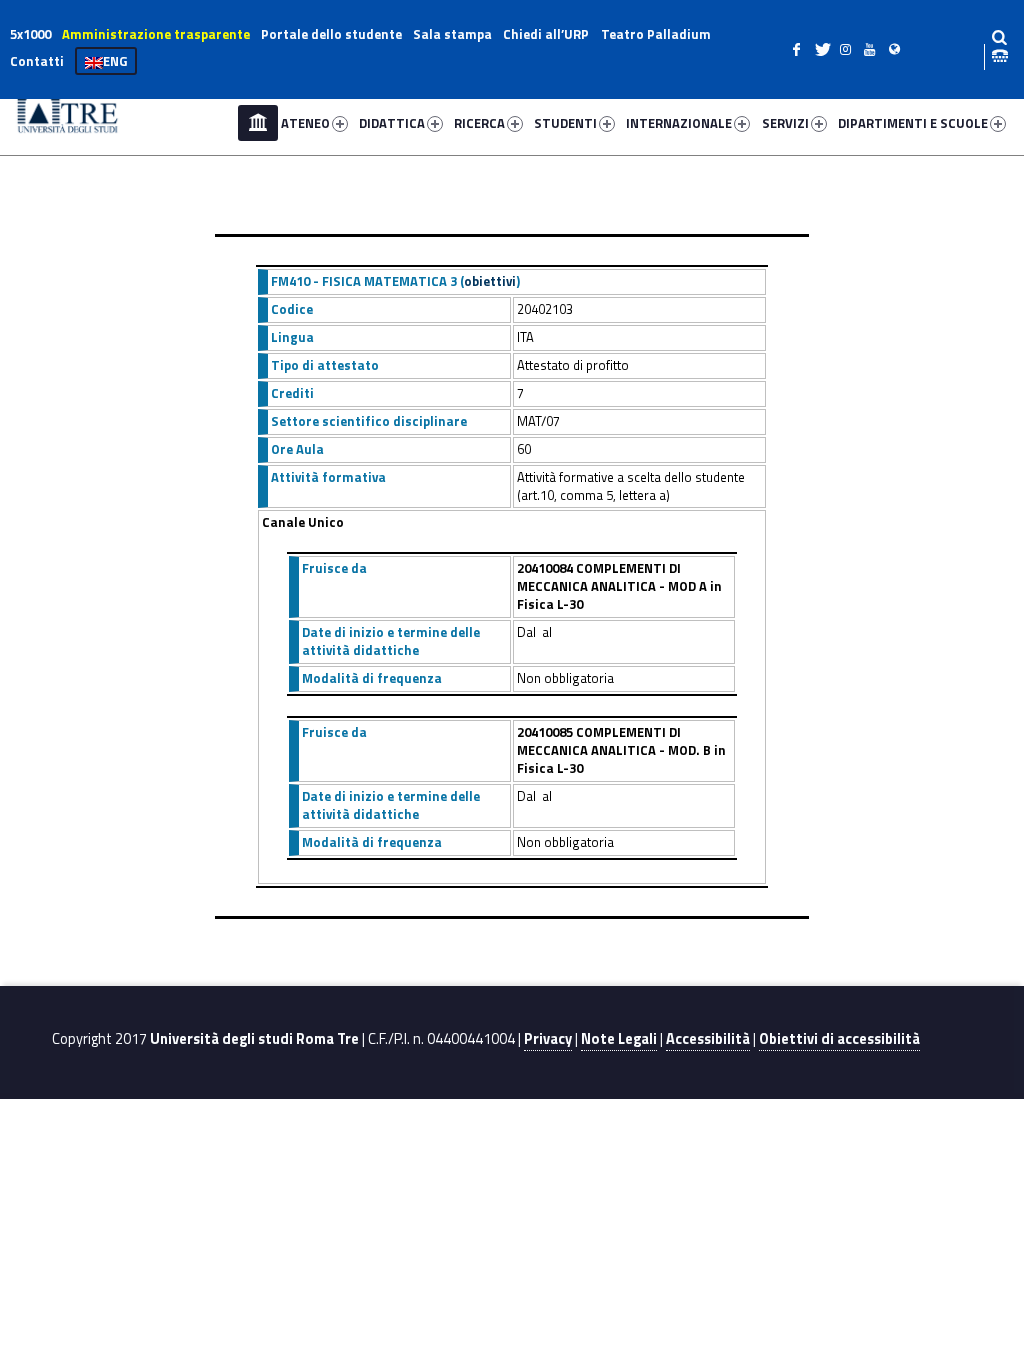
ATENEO (305, 123)
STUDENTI (565, 123)
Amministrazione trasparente (156, 34)
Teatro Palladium (656, 34)
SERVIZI (785, 123)
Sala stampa (452, 34)
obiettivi (490, 281)
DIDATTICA (392, 123)
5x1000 (30, 34)
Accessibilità (708, 1039)
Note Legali (619, 1039)
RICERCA (479, 123)
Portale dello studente (331, 34)
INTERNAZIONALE (679, 123)
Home (258, 123)
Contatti (37, 61)
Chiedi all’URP (546, 34)
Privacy (548, 1039)
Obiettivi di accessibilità (839, 1039)
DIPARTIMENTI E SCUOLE (913, 123)
